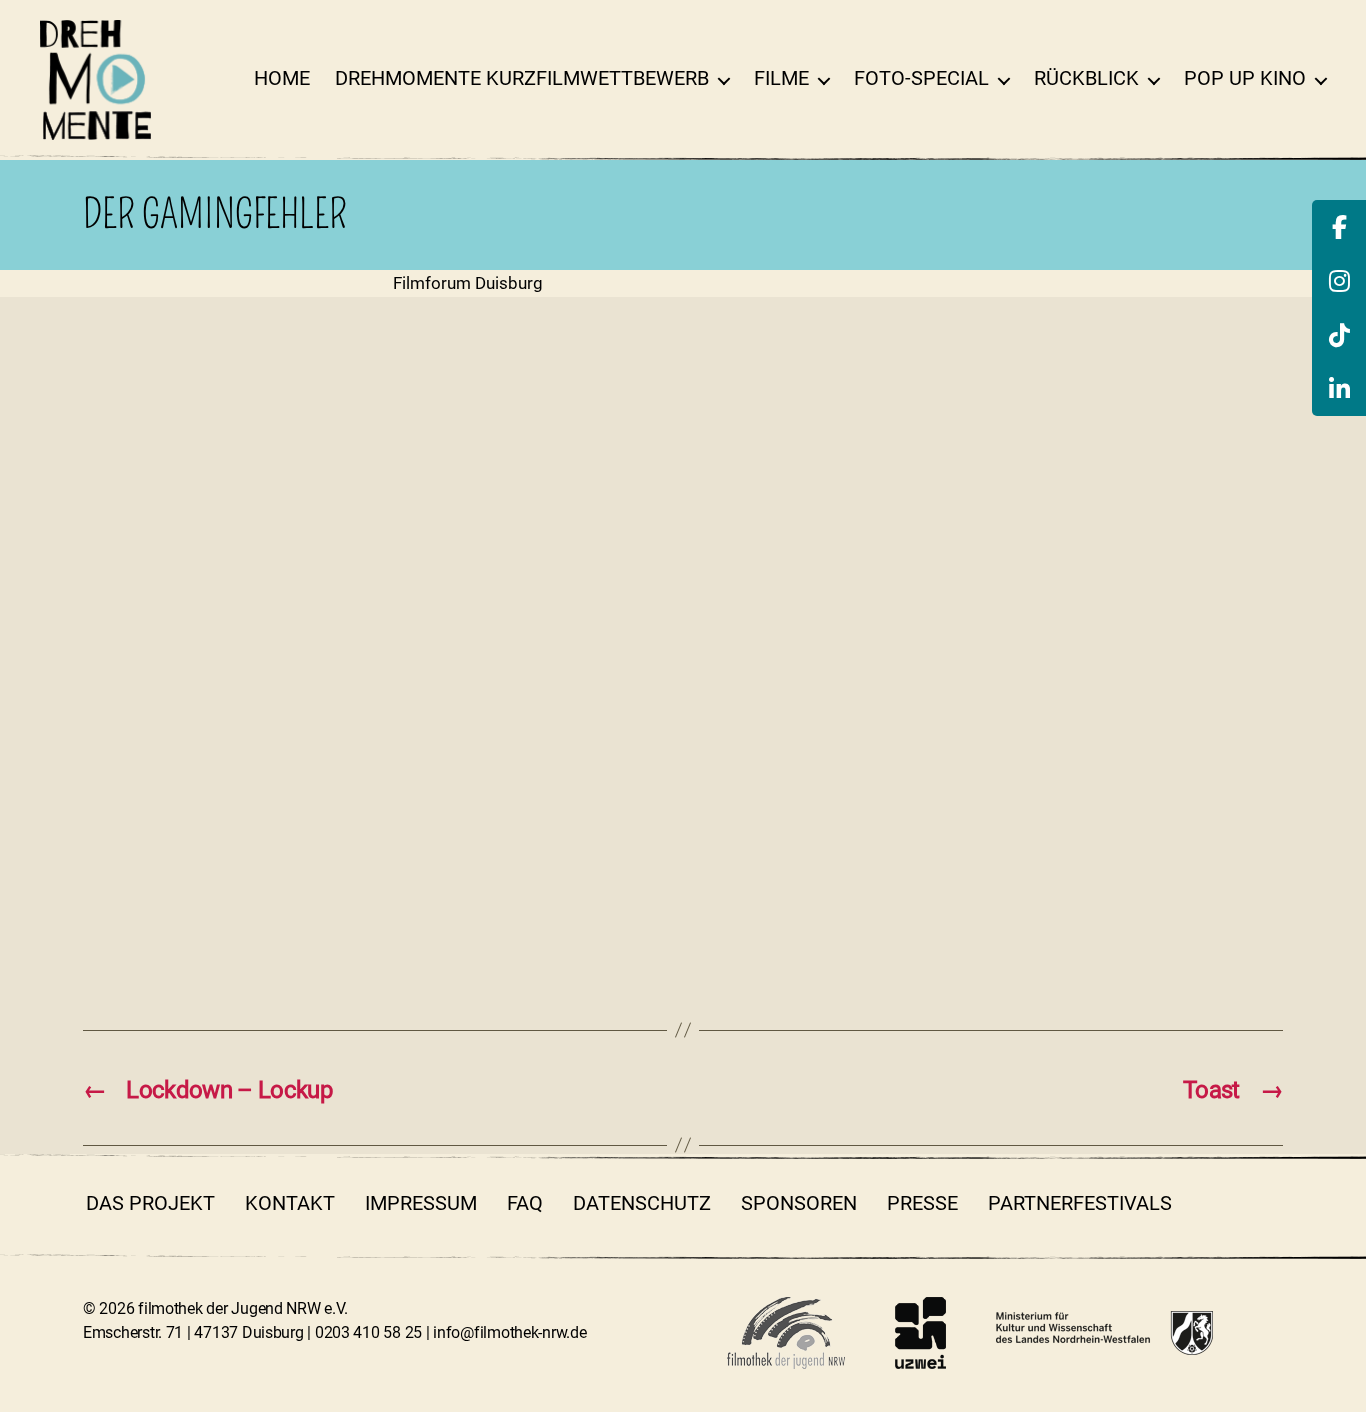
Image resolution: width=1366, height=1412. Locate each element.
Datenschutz (642, 1203)
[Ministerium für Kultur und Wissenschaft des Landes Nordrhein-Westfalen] (1104, 1333)
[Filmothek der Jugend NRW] (786, 1333)
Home (282, 78)
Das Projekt (150, 1203)
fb (1213, 1203)
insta (1268, 1203)
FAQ (525, 1203)
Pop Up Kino (1245, 78)
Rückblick (1086, 78)
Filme (781, 78)
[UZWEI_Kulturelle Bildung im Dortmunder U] (920, 1333)
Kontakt (290, 1203)
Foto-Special (921, 78)
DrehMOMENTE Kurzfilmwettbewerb (522, 78)
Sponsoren (799, 1203)
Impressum (421, 1203)
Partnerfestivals (1080, 1203)
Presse (922, 1203)
